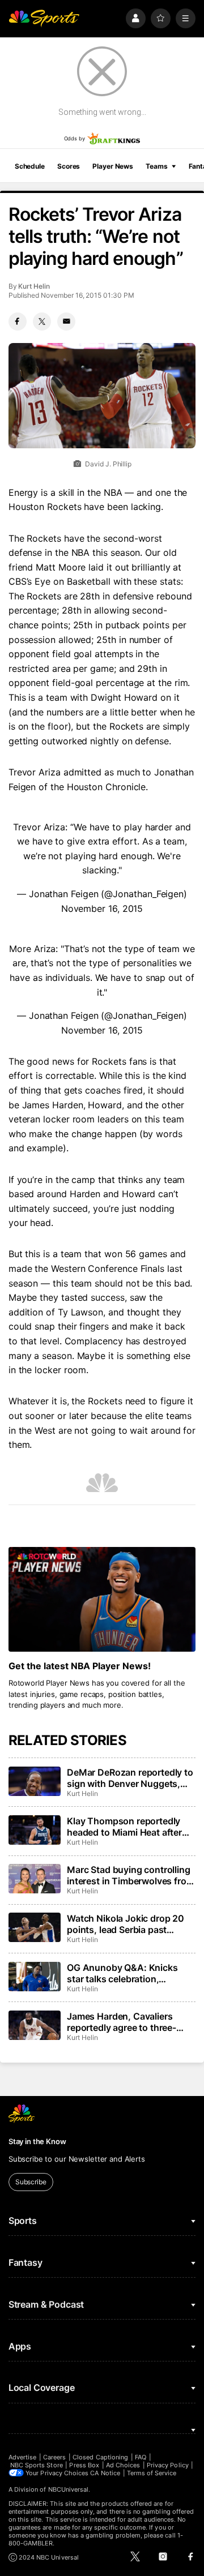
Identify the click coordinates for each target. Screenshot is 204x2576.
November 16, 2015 (102, 908)
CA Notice (105, 2473)
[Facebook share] (18, 322)
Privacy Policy (168, 2465)
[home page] (44, 18)
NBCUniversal (69, 2489)
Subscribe (31, 2182)
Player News (113, 166)
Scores (69, 166)
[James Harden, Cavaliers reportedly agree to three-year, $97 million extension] (35, 2025)
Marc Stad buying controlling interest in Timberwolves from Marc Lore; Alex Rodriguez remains (130, 1875)
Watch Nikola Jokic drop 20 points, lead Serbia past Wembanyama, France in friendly (126, 1924)
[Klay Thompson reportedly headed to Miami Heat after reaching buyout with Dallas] (35, 1830)
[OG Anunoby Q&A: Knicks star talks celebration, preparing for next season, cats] (35, 1977)
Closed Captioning (100, 2457)
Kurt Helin (34, 286)
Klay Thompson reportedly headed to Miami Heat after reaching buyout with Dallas (126, 1827)
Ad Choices (123, 2465)
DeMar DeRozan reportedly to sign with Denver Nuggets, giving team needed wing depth (130, 1778)
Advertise (23, 2457)
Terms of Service (152, 2473)
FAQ (141, 2457)
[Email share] (66, 322)
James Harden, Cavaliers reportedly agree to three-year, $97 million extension (124, 2022)
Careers (54, 2457)
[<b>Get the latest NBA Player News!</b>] (102, 1600)
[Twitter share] (42, 322)
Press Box (84, 2465)
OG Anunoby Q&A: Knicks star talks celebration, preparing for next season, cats (123, 1973)
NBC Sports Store (37, 2465)
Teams (156, 166)
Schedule (30, 166)
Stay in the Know (37, 2141)
